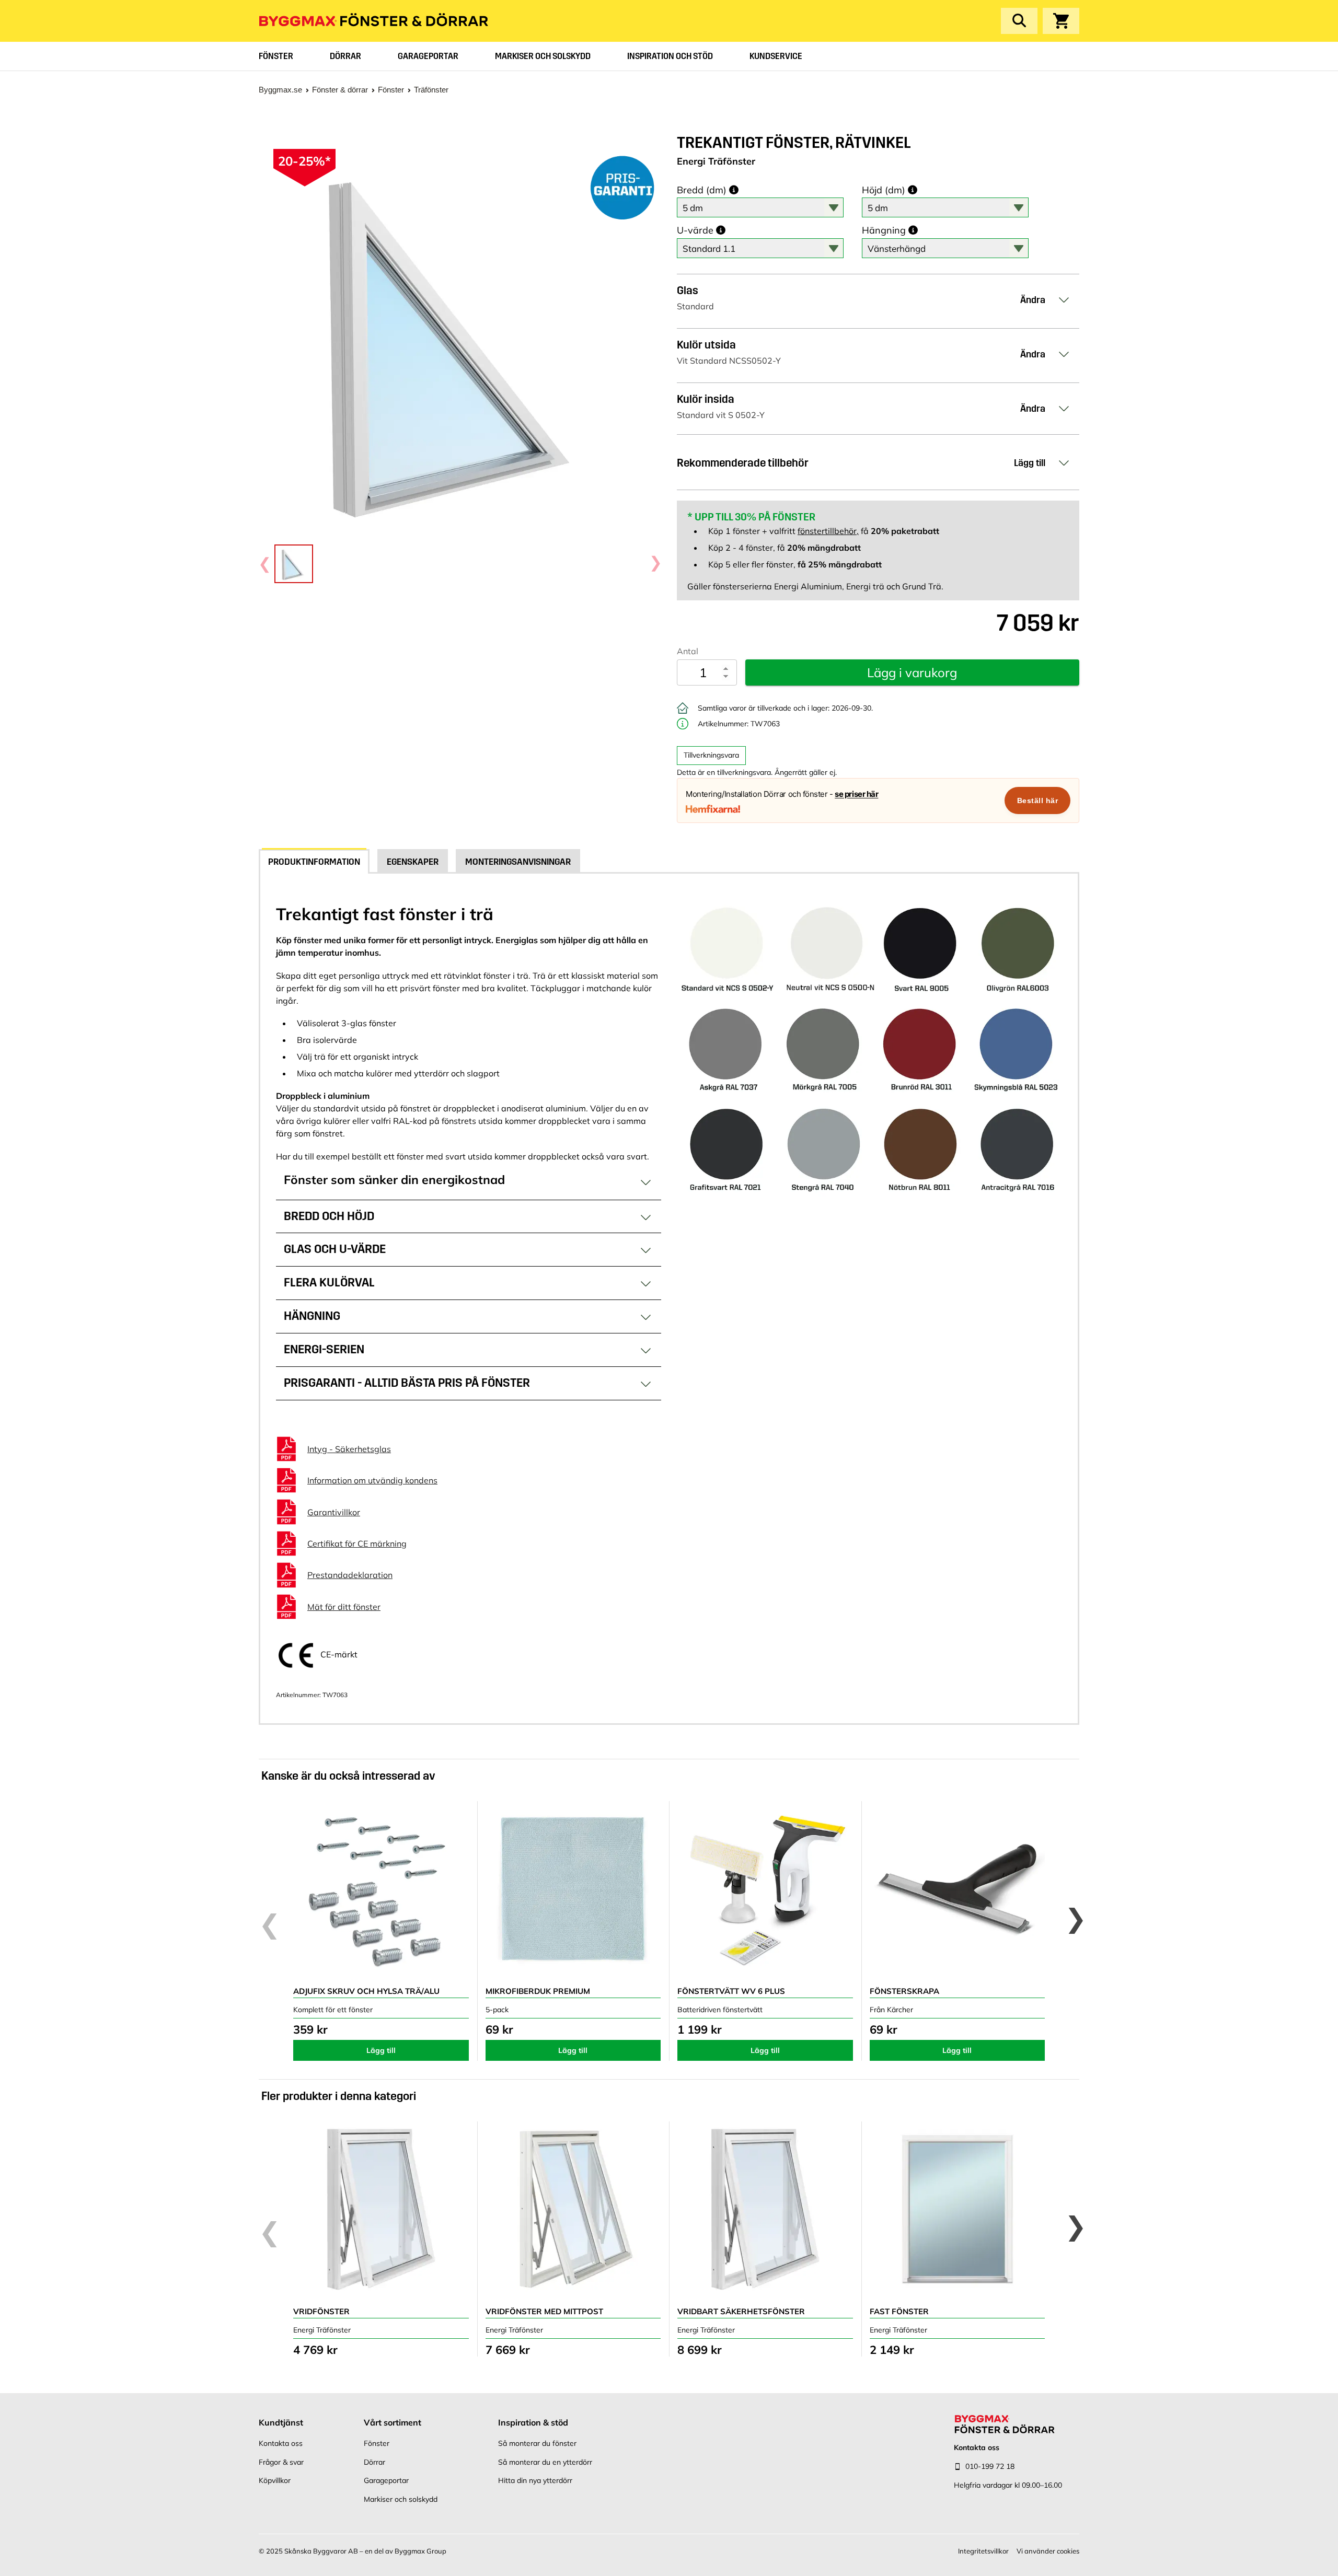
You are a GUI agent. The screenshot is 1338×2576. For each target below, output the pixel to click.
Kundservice (776, 56)
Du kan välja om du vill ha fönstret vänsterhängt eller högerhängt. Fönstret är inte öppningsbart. (463, 1321)
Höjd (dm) (884, 190)
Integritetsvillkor (983, 2551)
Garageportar (428, 56)
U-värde (695, 230)
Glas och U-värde (335, 1249)
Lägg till (381, 2050)
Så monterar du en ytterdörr (545, 2462)
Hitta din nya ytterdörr (535, 2480)
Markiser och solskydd (543, 56)
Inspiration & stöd (533, 2422)
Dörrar (345, 56)
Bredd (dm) (702, 190)
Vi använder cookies (1048, 2551)
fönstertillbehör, (828, 531)
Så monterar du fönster (537, 2443)
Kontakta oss (281, 2443)
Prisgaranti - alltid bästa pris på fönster (407, 1383)
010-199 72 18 (990, 2466)
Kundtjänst (281, 2422)
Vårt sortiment (393, 2422)
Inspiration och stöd (670, 56)
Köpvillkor (275, 2480)
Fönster (276, 56)
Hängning (884, 230)
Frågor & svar (281, 2462)
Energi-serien (324, 1349)
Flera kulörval (329, 1283)
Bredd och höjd (329, 1216)
